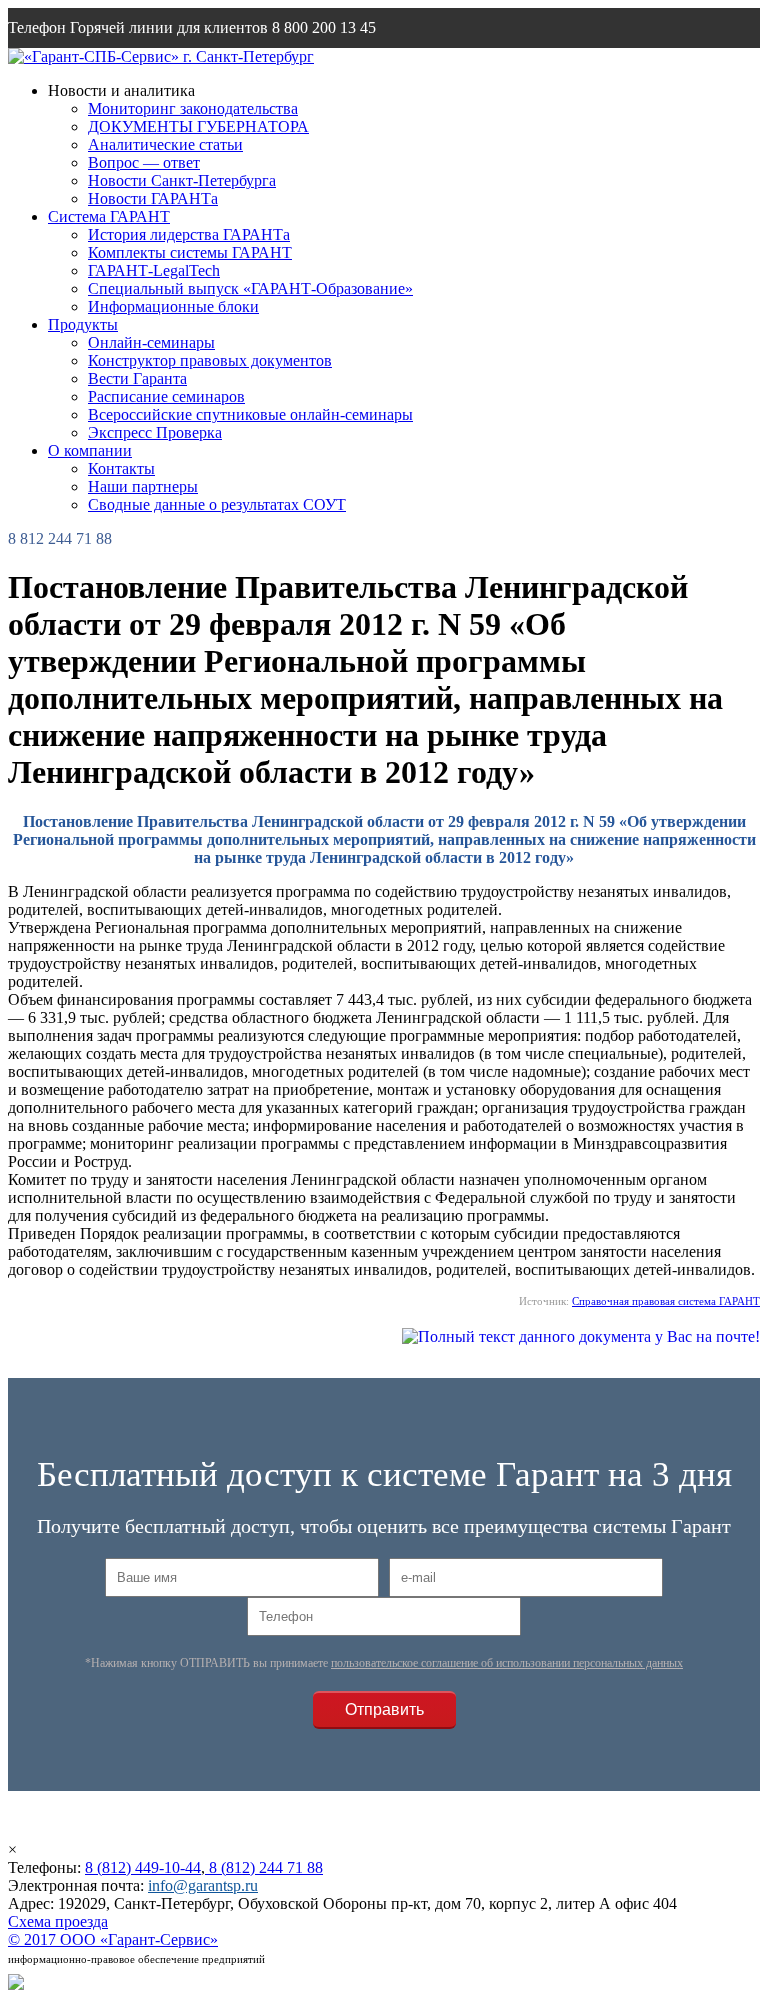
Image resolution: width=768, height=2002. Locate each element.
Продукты (83, 324)
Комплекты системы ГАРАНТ (190, 252)
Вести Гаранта (137, 378)
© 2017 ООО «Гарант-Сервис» (113, 1939)
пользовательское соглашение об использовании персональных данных (507, 1663)
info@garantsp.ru (104, 67)
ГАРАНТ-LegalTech (154, 270)
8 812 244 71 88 (60, 538)
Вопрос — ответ (144, 162)
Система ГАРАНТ (109, 216)
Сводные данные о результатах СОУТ (217, 504)
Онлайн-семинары (151, 342)
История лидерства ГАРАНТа (189, 234)
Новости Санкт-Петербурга (182, 180)
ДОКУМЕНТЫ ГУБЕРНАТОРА (198, 126)
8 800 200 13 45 (324, 27)
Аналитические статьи (165, 144)
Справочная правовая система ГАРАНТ (666, 1301)
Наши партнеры (143, 486)
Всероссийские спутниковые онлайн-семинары (250, 414)
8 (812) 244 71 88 (264, 1867)
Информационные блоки (173, 306)
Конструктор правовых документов (210, 360)
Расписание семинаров (166, 396)
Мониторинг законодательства (193, 108)
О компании (90, 450)
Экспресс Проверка (155, 432)
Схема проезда (58, 1921)
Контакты (121, 468)
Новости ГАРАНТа (153, 198)
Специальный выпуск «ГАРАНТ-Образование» (250, 288)
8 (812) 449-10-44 (143, 1867)
